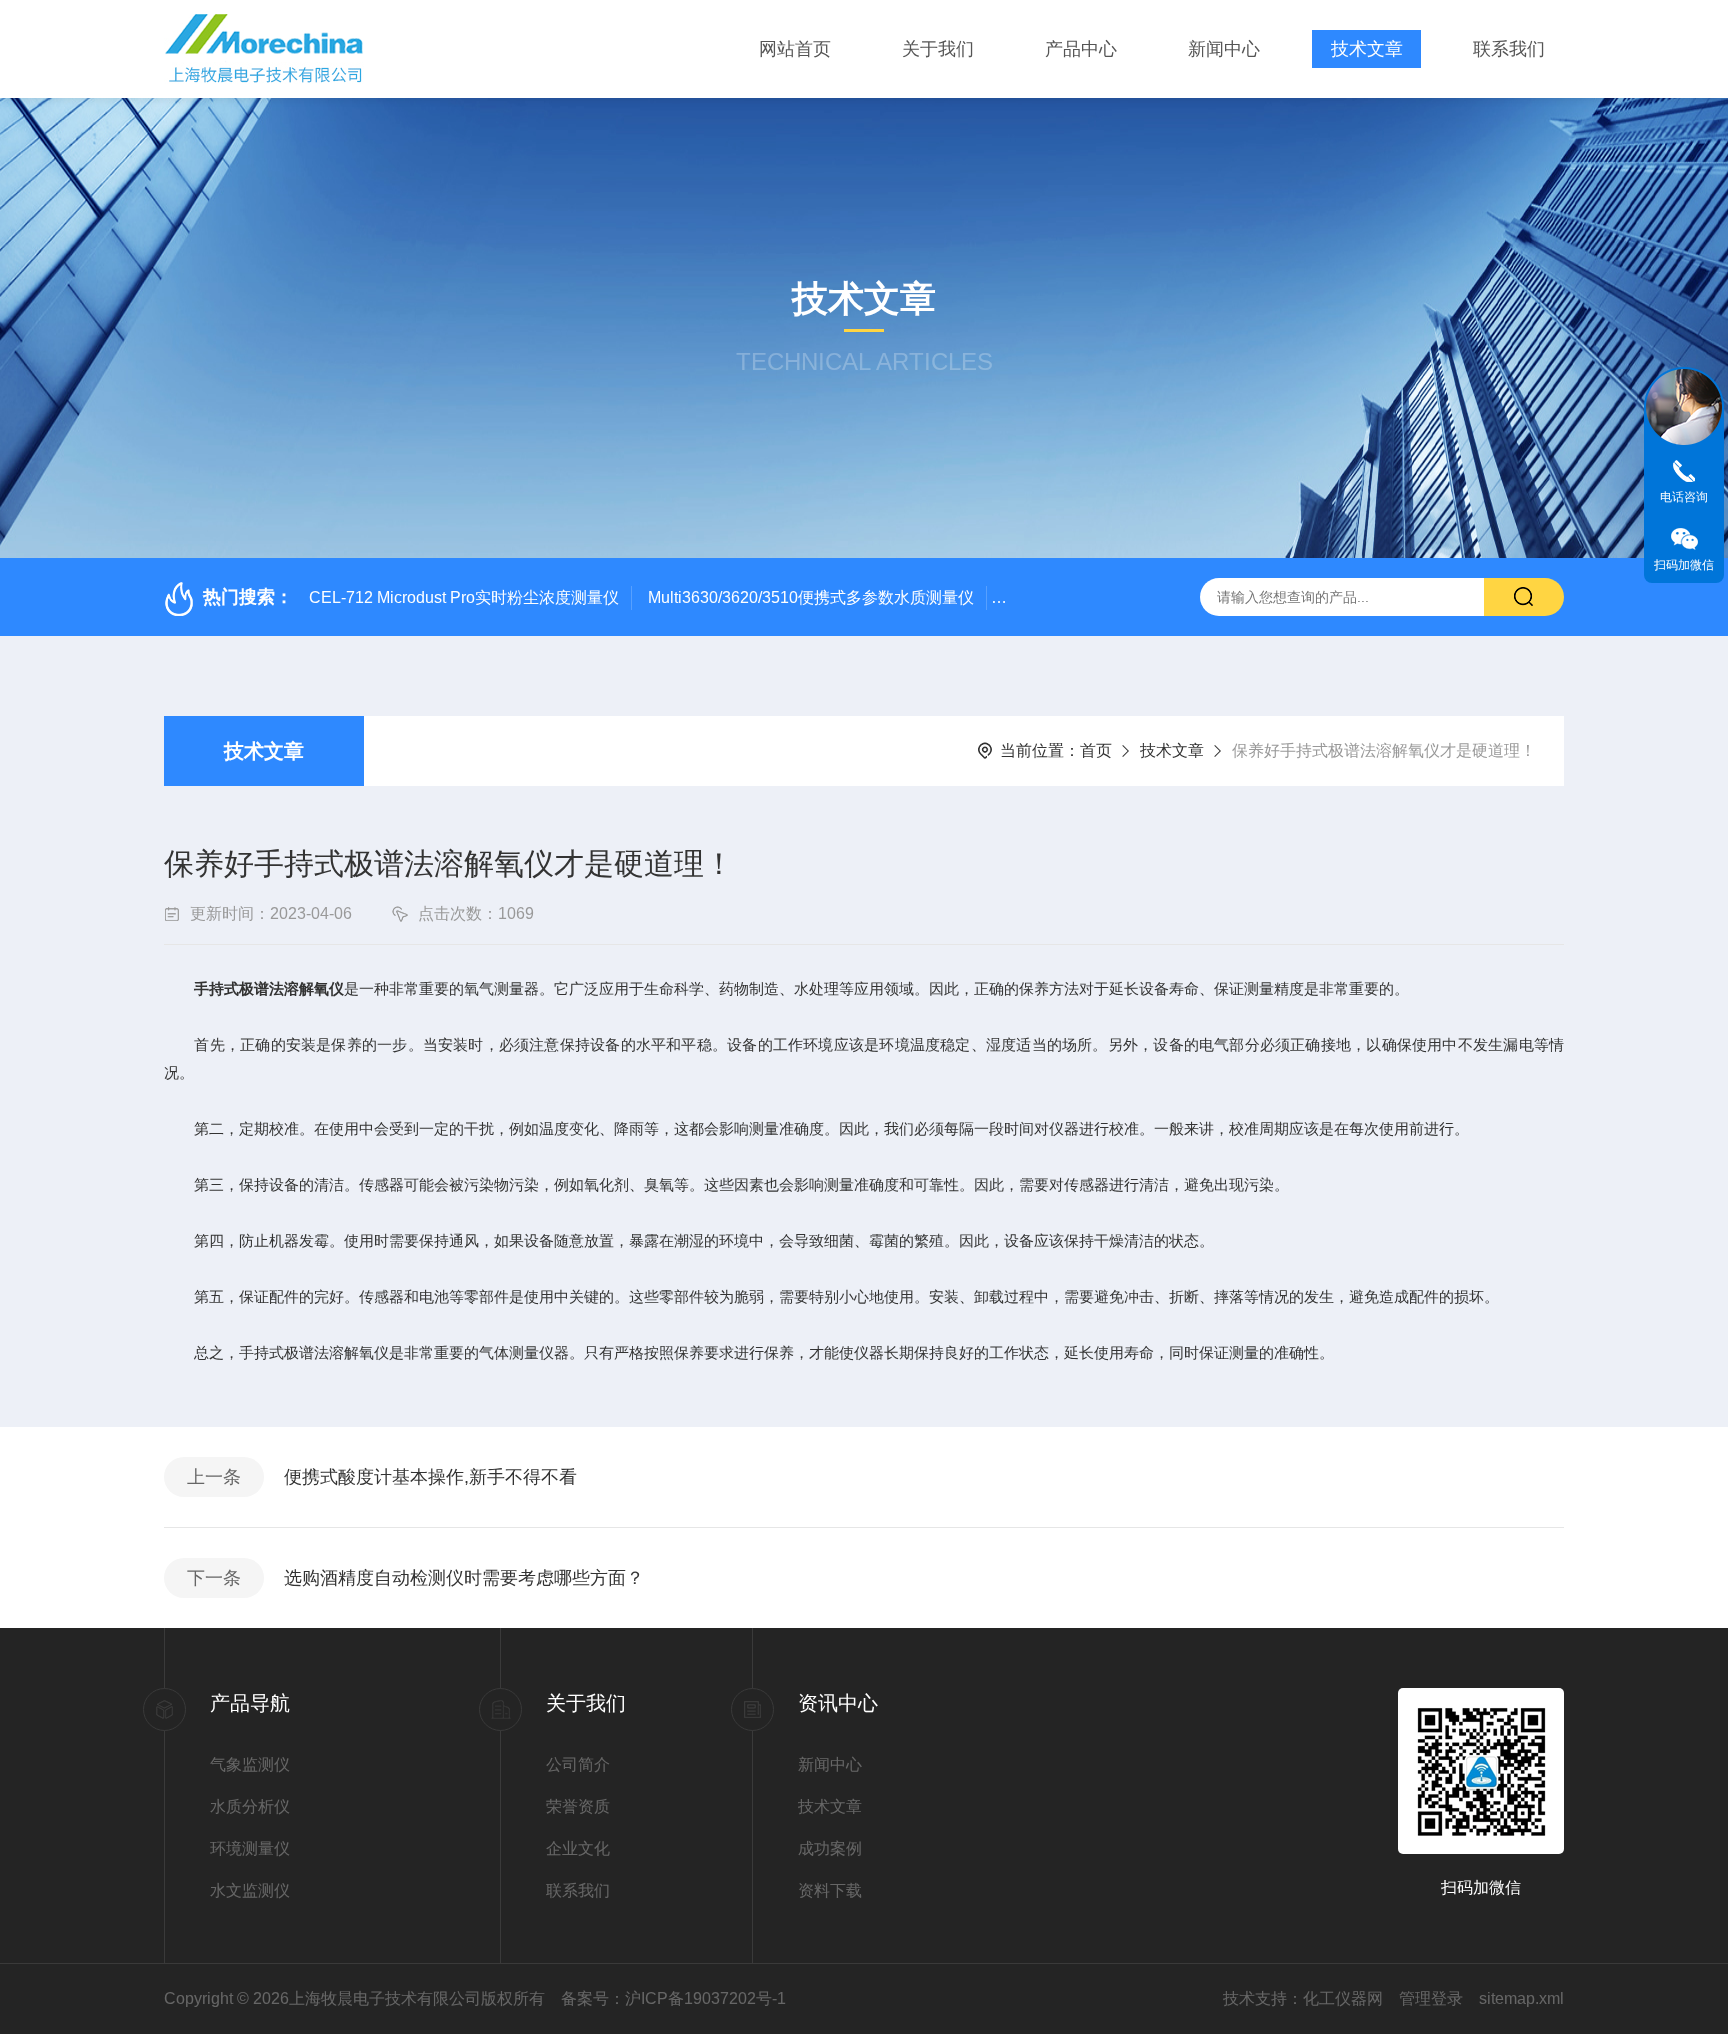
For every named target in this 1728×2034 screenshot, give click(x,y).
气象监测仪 (250, 1764)
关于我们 (938, 49)
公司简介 (578, 1764)
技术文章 (1367, 49)
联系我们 (1509, 49)
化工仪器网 (1343, 1998)
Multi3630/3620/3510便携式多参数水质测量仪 (811, 597)
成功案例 (830, 1848)
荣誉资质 (578, 1806)
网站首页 (795, 49)
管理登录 (1431, 1998)
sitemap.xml (1521, 1998)
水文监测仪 (250, 1890)
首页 (1096, 750)
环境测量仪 (250, 1848)
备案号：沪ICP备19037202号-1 (673, 1998)
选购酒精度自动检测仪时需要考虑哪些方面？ (464, 1578)
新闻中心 (1224, 49)
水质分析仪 (250, 1806)
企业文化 (578, 1848)
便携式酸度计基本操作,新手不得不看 (430, 1477)
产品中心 (1081, 49)
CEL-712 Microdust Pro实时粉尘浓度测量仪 (464, 597)
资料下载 (830, 1890)
